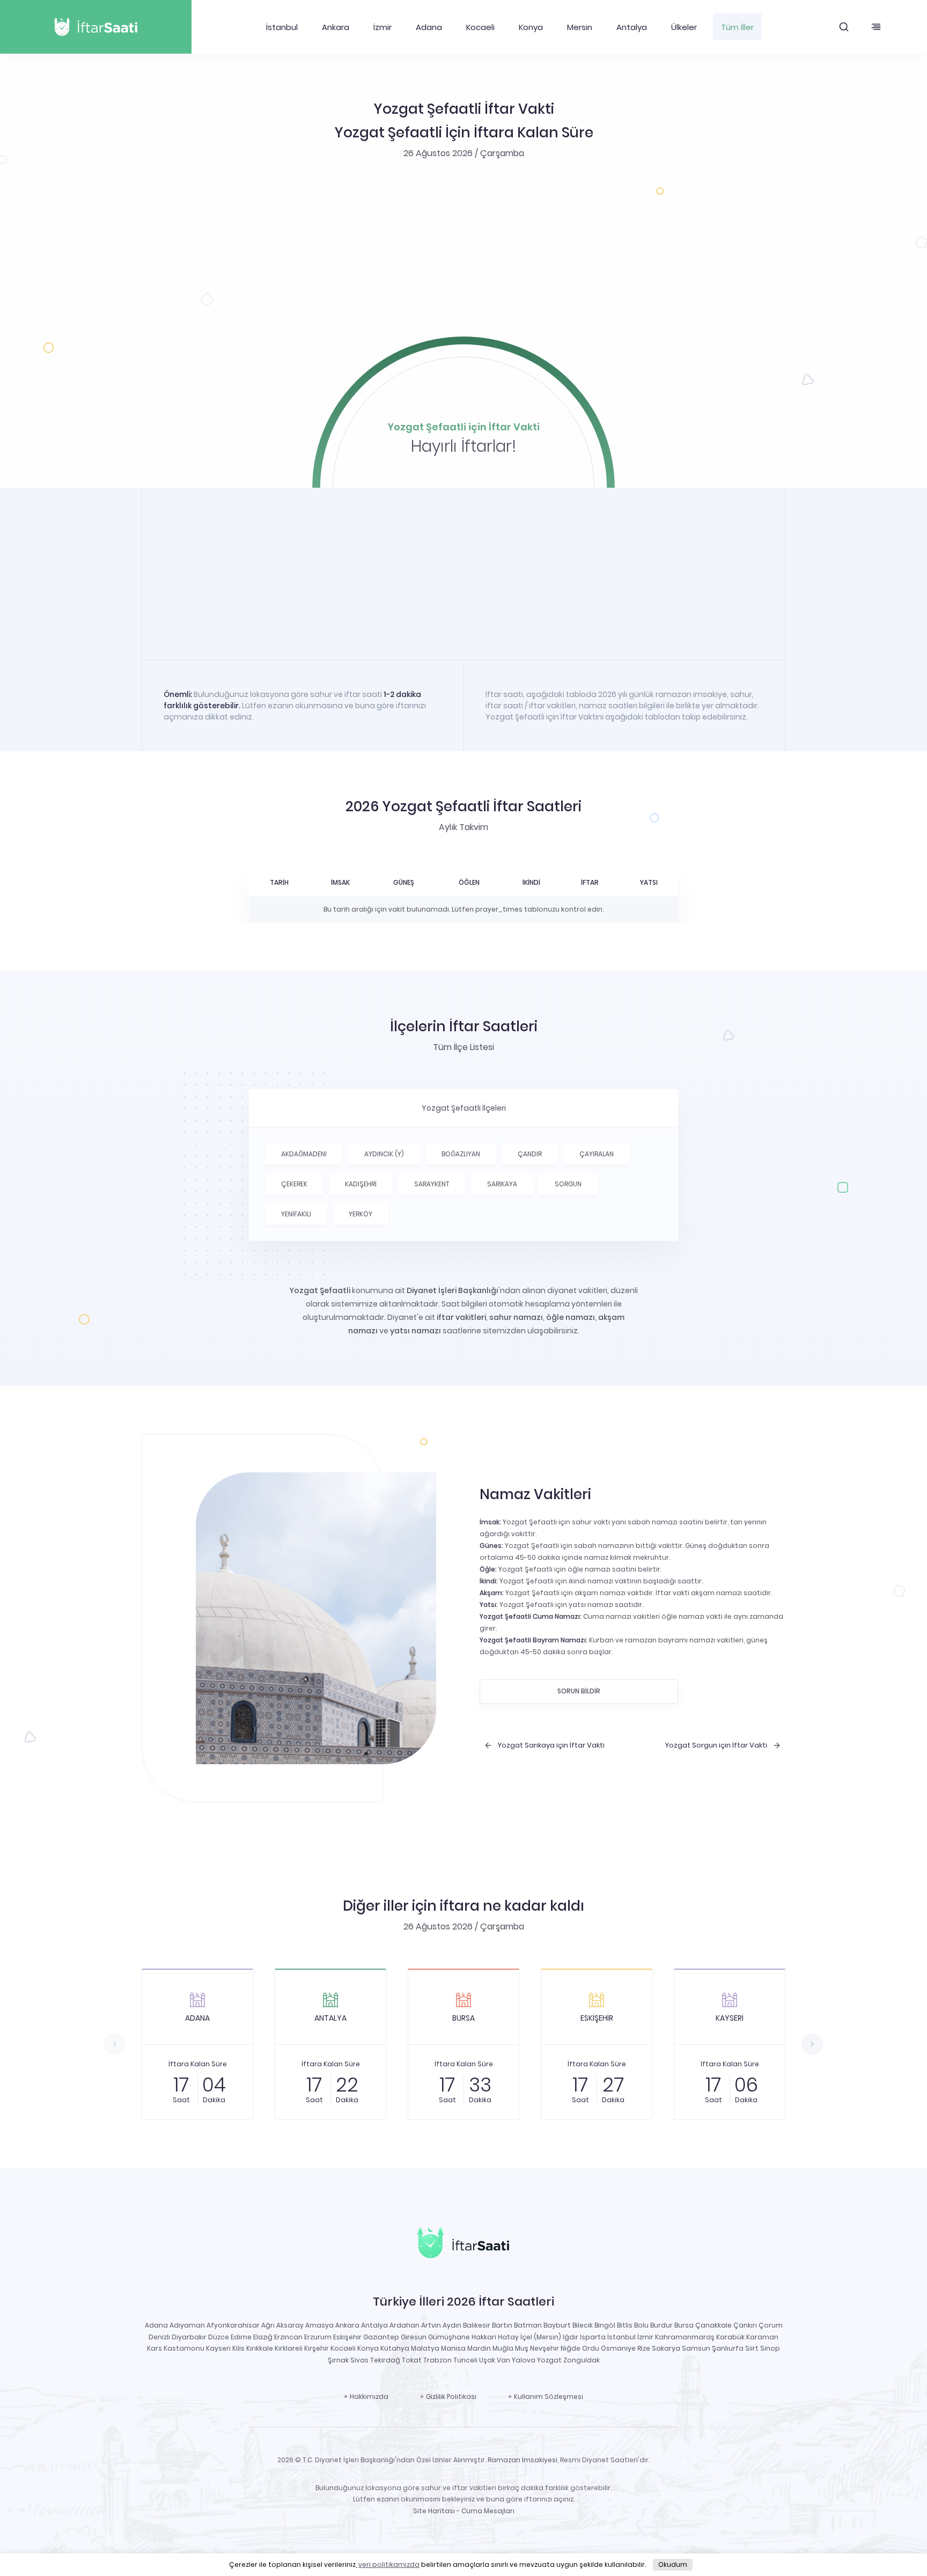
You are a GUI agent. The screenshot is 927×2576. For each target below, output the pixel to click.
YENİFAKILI (296, 1214)
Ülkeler (684, 27)
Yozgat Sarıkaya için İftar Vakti (551, 1745)
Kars (154, 2348)
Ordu (591, 2348)
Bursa (684, 2325)
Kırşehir (317, 2348)
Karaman (762, 2337)
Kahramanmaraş (685, 2337)
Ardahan (404, 2325)
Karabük (730, 2337)
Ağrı (268, 2325)
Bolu (641, 2325)
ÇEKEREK (294, 1184)
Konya (531, 27)
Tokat (412, 2360)
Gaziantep (381, 2337)
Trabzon (437, 2360)
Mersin (580, 27)
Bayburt (557, 2325)
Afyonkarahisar (233, 2325)
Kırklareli (289, 2348)
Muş (522, 2348)
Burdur (661, 2325)
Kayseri (218, 2348)
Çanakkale (713, 2325)
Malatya (425, 2348)
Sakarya (666, 2348)
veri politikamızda (389, 2564)
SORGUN (568, 1184)
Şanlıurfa (728, 2348)
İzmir (382, 27)
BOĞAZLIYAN (461, 1154)
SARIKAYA (502, 1184)
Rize (644, 2348)
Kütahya (395, 2348)
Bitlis (625, 2325)
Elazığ (263, 2337)
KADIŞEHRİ (361, 1184)
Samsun (696, 2348)
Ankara (336, 27)
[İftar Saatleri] (463, 2245)
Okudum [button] (673, 2564)
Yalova (524, 2360)
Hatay (508, 2337)
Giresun (414, 2337)
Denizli (159, 2337)
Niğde (571, 2348)
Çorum (771, 2325)
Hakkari (484, 2337)
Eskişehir (347, 2337)
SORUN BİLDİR (579, 1691)
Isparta (593, 2337)
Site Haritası (434, 2511)
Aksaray (290, 2325)
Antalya (632, 27)
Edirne (241, 2337)
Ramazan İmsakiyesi (523, 2460)
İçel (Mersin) (541, 2337)
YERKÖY (360, 1214)
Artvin (431, 2325)
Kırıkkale (260, 2348)
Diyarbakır (189, 2337)
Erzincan (288, 2337)
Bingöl (605, 2325)
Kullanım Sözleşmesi (549, 2397)
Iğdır (571, 2337)
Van (503, 2360)
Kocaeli (480, 27)
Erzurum (318, 2337)
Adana (429, 27)
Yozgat (549, 2360)
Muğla (503, 2348)
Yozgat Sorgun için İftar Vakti (716, 1745)
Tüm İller (737, 27)
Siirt (752, 2348)
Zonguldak (582, 2360)
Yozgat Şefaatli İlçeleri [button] (464, 1108)
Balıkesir (477, 2325)
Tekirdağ (385, 2360)
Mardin (479, 2348)
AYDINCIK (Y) (384, 1154)
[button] (844, 27)
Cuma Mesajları (488, 2511)
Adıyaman (187, 2325)
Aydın (452, 2325)
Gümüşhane (449, 2337)
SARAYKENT (432, 1184)
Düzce (219, 2337)
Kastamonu (184, 2348)
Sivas (359, 2360)
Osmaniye (618, 2348)
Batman (528, 2325)
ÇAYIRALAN (597, 1154)
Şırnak (338, 2360)
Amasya (319, 2325)
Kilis (238, 2348)
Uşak (487, 2360)
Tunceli (465, 2360)
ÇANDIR (530, 1154)
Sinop (770, 2348)
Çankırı (745, 2325)
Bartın (502, 2325)
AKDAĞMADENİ (304, 1154)
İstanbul (282, 27)
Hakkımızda (369, 2397)
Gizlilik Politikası (451, 2397)
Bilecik (583, 2325)
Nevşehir (545, 2348)
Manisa (453, 2348)
